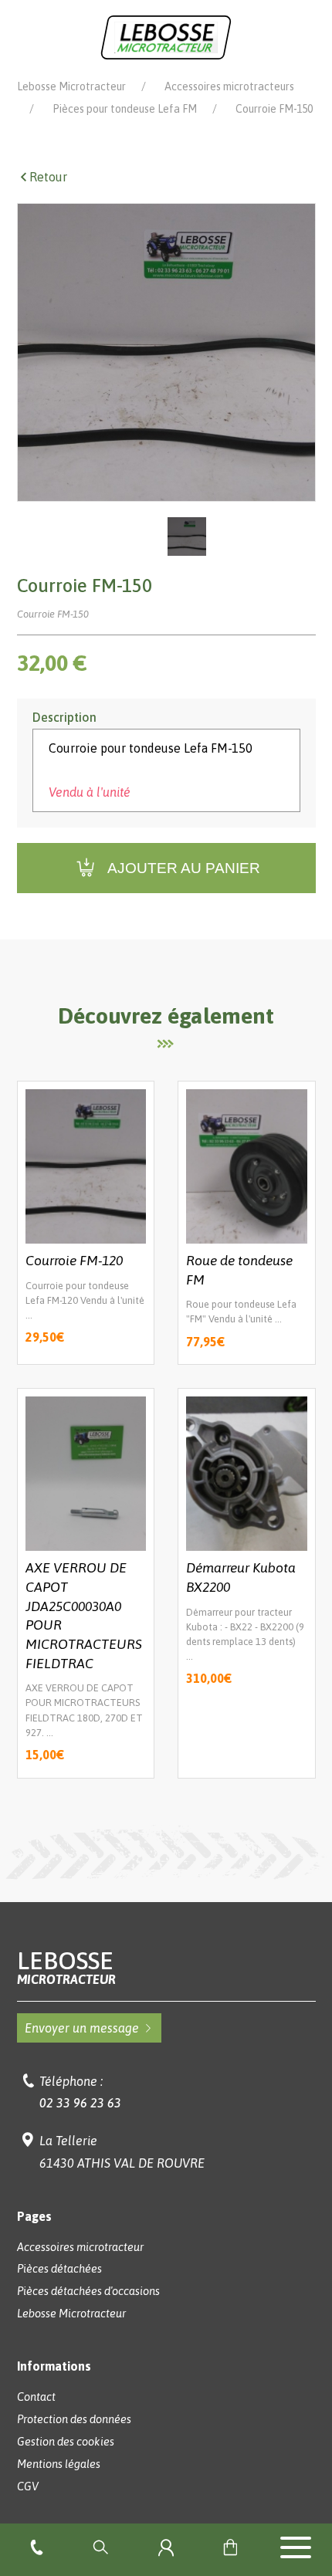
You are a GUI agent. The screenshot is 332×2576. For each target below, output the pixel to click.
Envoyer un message (82, 2028)
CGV (28, 2486)
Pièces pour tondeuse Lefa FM (125, 109)
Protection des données (74, 2419)
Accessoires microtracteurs (229, 86)
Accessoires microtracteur (80, 2247)
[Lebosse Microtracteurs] (166, 36)
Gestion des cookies (66, 2442)
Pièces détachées (59, 2269)
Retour (48, 177)
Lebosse (66, 1967)
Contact (36, 2397)
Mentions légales (59, 2464)
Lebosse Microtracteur (71, 86)
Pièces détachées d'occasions (88, 2291)
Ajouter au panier (184, 868)
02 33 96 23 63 (80, 2103)
